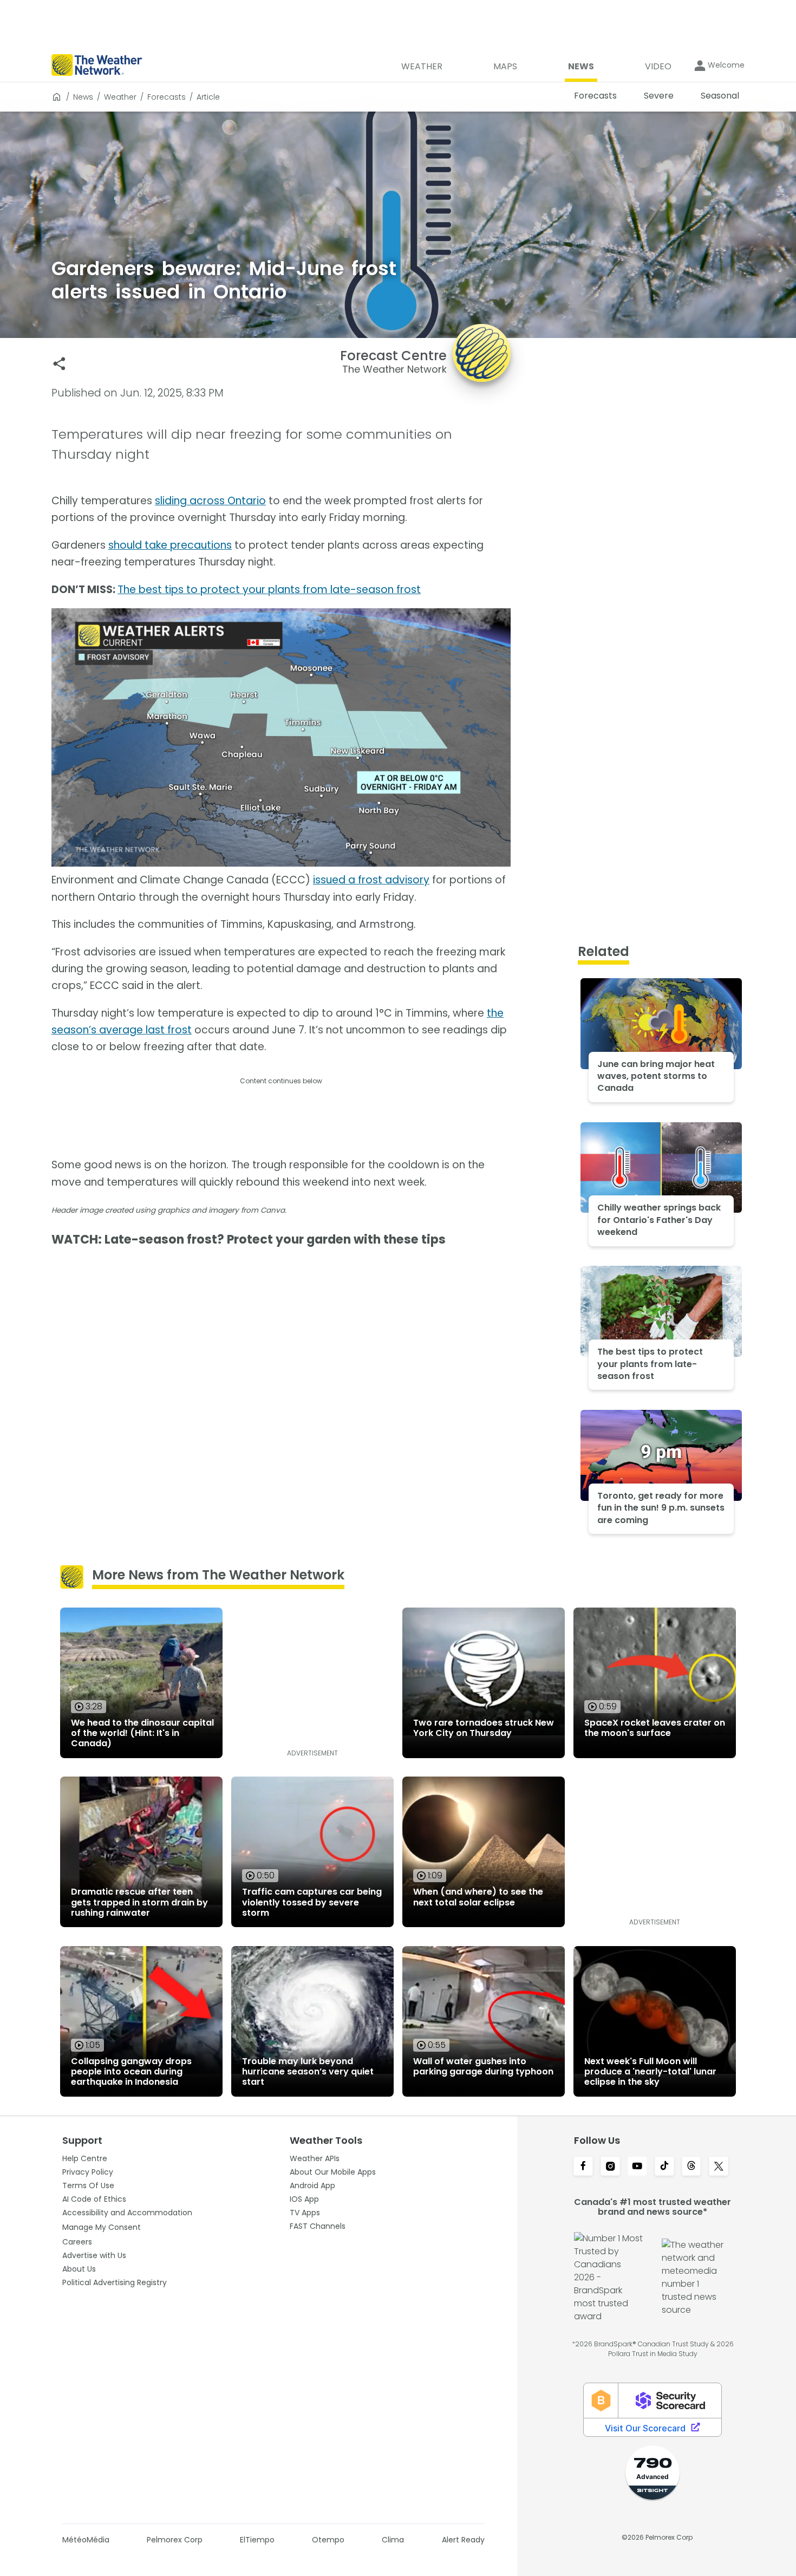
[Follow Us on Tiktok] (664, 2167)
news (83, 97)
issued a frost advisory (371, 880)
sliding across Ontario (210, 501)
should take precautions (170, 545)
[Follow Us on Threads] (691, 2167)
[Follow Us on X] (719, 2167)
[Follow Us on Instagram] (610, 2167)
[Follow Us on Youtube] (637, 2167)
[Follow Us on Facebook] (583, 2167)
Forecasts (167, 97)
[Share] (59, 364)
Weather (120, 97)
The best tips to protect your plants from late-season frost (269, 590)
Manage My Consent (102, 2227)
